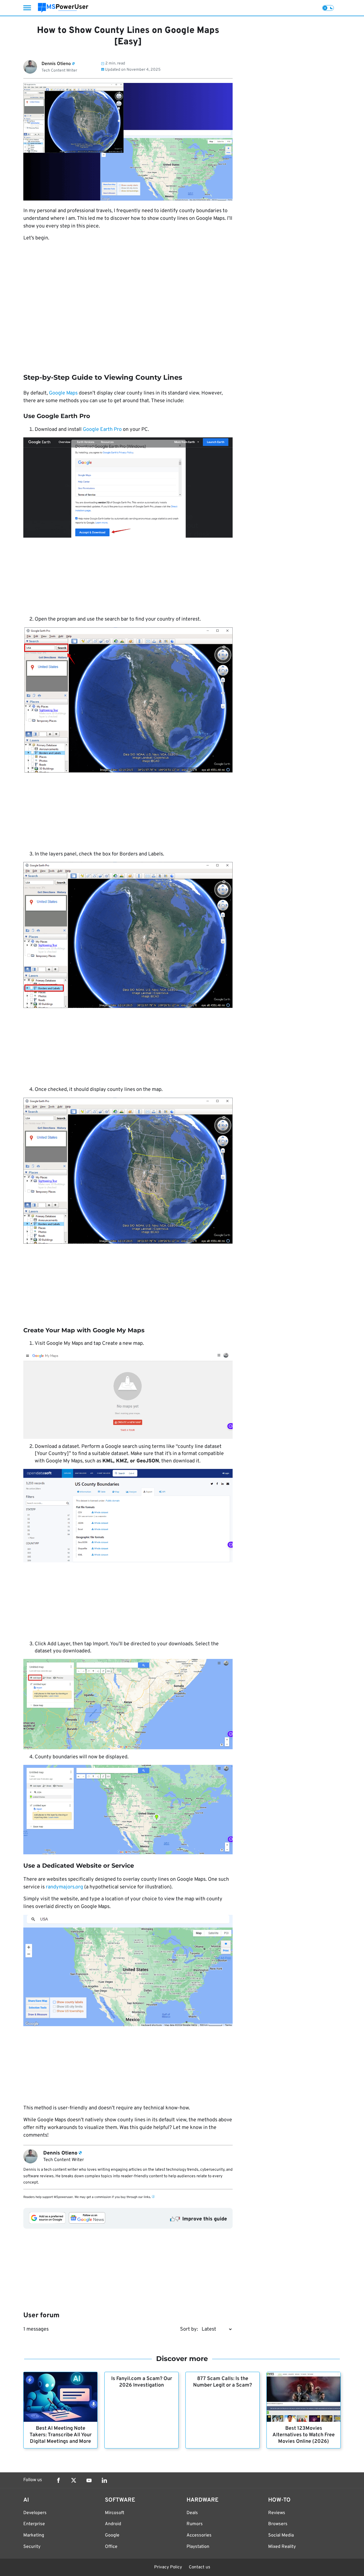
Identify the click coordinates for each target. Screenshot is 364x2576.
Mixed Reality (282, 2547)
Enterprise (34, 2524)
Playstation (198, 2547)
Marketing (34, 2535)
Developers (35, 2513)
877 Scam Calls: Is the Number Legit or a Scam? (223, 2382)
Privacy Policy (168, 2567)
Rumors (195, 2524)
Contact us (199, 2567)
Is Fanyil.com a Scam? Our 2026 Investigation (142, 2382)
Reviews (277, 2513)
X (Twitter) (74, 2480)
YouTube (89, 2480)
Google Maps (63, 393)
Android (113, 2524)
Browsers (278, 2524)
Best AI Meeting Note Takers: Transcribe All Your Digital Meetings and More (61, 2435)
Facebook (58, 2480)
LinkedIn (104, 2480)
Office (111, 2547)
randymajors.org (64, 1887)
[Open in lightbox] (128, 488)
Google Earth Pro (102, 430)
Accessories (199, 2535)
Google (112, 2535)
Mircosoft (115, 2513)
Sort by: (189, 2329)
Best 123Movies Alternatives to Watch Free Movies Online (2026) (304, 2435)
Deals (192, 2513)
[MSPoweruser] (63, 8)
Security (32, 2547)
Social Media (281, 2535)
